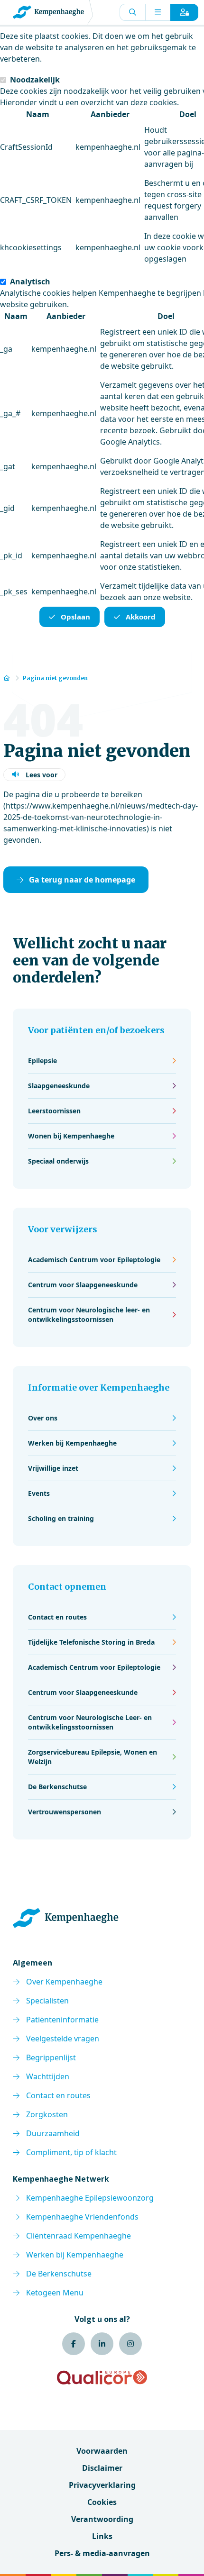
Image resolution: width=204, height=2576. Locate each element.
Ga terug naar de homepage (82, 880)
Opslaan (75, 617)
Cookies (102, 2502)
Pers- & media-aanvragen (102, 2553)
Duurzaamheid (53, 2133)
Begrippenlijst (51, 2057)
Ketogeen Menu (55, 2293)
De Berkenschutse (59, 2274)
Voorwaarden (102, 2451)
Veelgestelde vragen (63, 2039)
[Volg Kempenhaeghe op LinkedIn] (102, 2344)
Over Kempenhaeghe (64, 1982)
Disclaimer (102, 2468)
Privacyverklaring (102, 2485)
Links (102, 2536)
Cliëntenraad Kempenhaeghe (79, 2236)
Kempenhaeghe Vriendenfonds (82, 2217)
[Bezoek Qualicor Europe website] (102, 2377)
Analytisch (30, 282)
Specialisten (47, 2001)
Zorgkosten (47, 2114)
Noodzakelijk (35, 80)
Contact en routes (58, 2095)
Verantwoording (102, 2519)
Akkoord (141, 617)
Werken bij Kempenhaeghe (75, 2255)
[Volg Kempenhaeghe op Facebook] (74, 2344)
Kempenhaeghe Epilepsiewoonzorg (90, 2198)
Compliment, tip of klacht (71, 2152)
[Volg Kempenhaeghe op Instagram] (130, 2344)
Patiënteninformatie (62, 2020)
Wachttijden (48, 2076)
